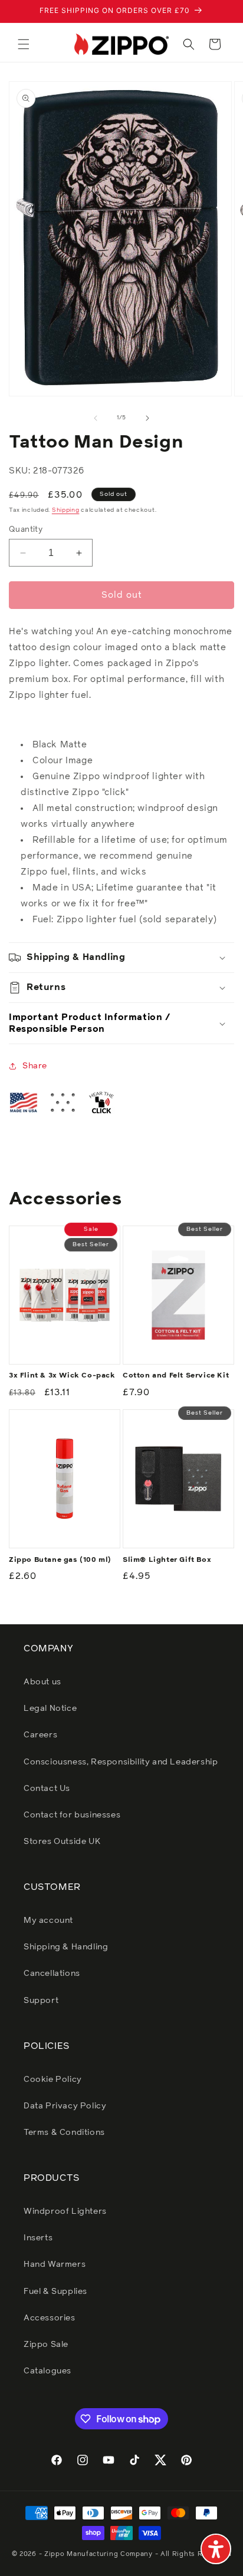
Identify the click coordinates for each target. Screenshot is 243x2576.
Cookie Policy (53, 2080)
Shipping (66, 510)
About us (42, 1682)
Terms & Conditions (64, 2133)
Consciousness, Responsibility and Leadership (121, 1762)
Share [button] (35, 1066)
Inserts (38, 2238)
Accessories (50, 2318)
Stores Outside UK (62, 1842)
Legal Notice (50, 1708)
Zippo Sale (46, 2345)
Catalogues (47, 2371)
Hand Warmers (55, 2264)
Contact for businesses (72, 1815)
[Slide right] (147, 418)
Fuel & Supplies (55, 2292)
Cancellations (52, 1974)
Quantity (26, 530)
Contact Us (47, 1789)
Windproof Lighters (65, 2211)
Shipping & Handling (66, 1947)
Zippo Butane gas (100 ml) (60, 1560)
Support (41, 2001)
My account (48, 1921)
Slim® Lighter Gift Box (167, 1560)
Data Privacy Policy (65, 2106)
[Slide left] (96, 418)
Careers (40, 1735)
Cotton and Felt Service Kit (176, 1376)
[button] (24, 44)
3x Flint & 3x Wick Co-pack (62, 1376)
